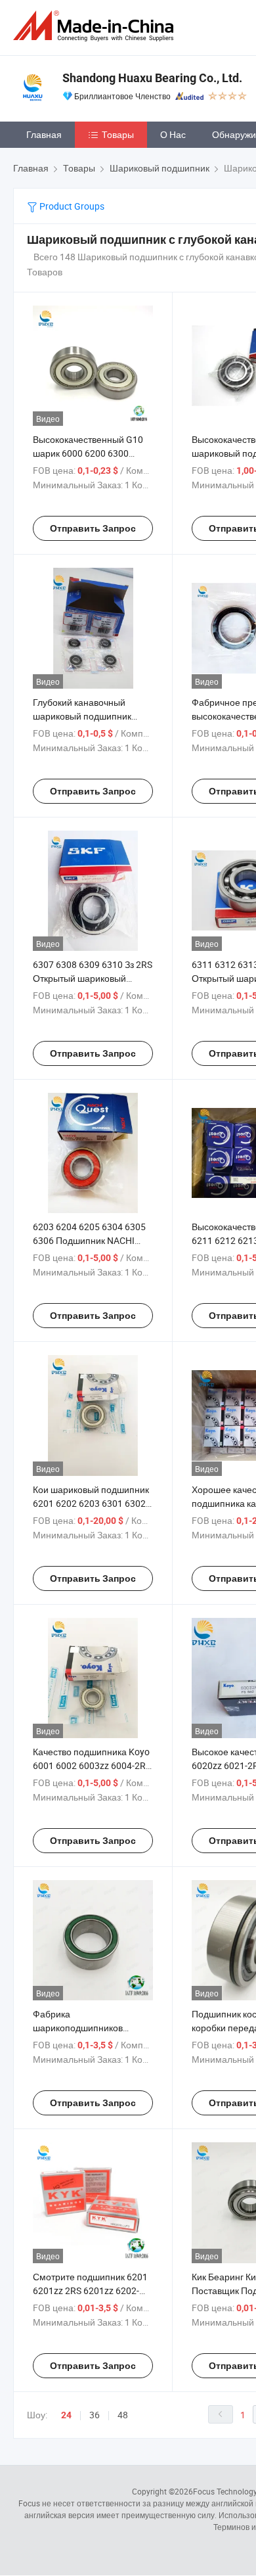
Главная (44, 134)
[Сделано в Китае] (96, 26)
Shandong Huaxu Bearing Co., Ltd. (152, 78)
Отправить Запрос (93, 528)
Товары (118, 134)
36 (95, 2415)
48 (123, 2415)
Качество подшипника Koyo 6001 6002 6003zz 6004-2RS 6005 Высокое (92, 1765)
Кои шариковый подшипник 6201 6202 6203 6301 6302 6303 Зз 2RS (91, 1503)
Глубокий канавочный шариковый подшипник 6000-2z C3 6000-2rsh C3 (85, 716)
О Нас (173, 134)
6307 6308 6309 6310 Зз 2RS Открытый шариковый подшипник (93, 978)
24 (66, 2415)
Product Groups (71, 206)
